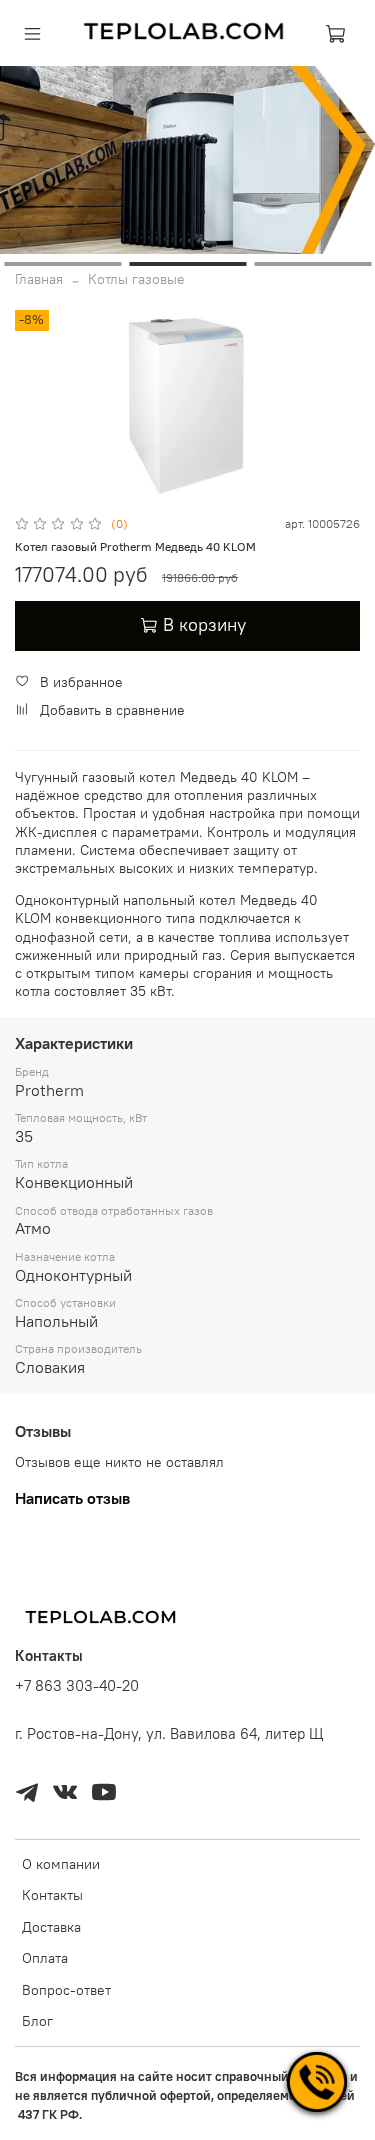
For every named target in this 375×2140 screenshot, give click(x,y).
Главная (39, 279)
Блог (37, 2021)
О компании (61, 1864)
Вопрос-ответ (66, 1990)
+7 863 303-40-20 (77, 1685)
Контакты (52, 1895)
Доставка (51, 1927)
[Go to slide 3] (312, 264)
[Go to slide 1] (62, 264)
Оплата (45, 1958)
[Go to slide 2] (187, 264)
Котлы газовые (136, 279)
